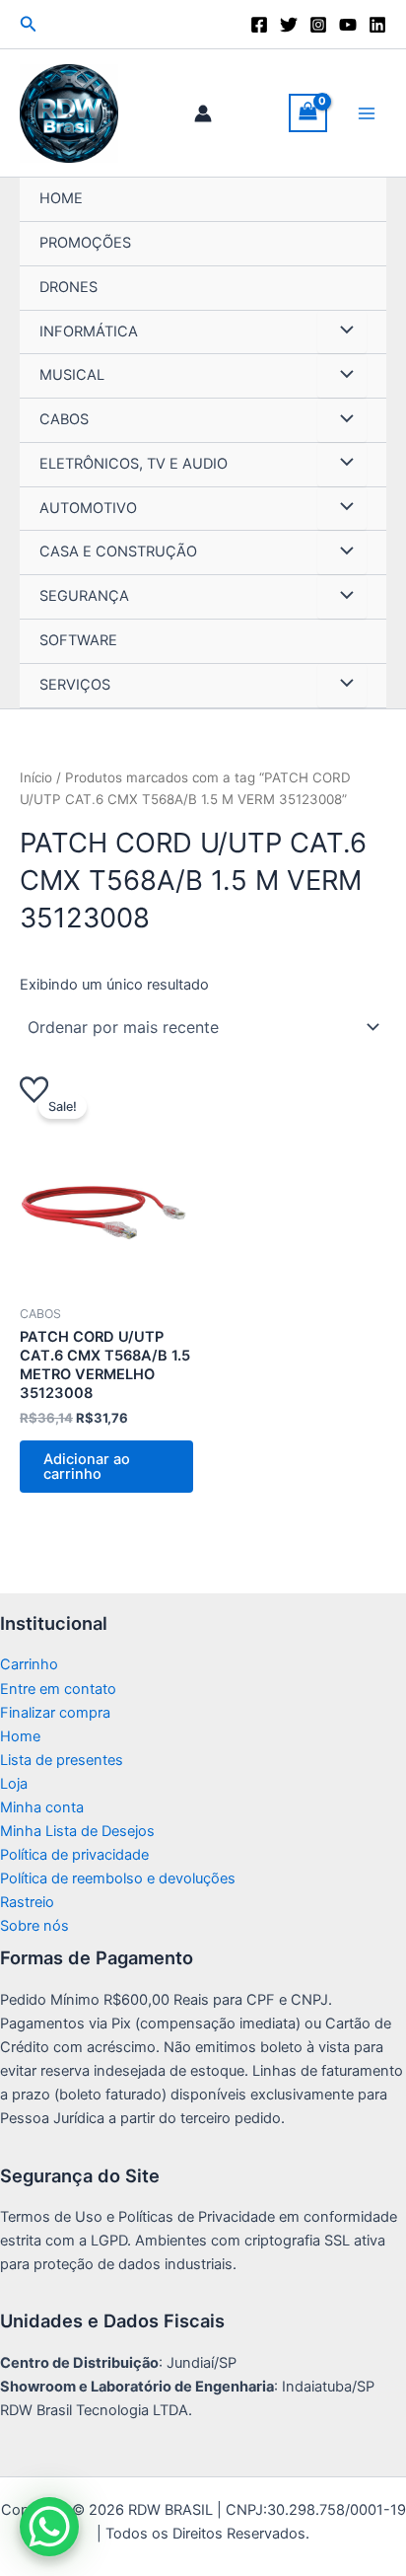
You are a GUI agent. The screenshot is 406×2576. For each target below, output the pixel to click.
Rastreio (27, 1902)
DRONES (68, 287)
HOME (61, 198)
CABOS (64, 419)
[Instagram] (318, 25)
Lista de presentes (62, 1760)
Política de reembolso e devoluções (118, 1878)
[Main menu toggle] (367, 112)
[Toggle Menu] (342, 332)
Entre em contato (58, 1689)
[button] (29, 24)
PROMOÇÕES (85, 243)
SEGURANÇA (84, 596)
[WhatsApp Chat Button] (49, 2527)
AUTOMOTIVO (88, 508)
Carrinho (29, 1664)
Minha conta (42, 1807)
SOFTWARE (78, 640)
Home (20, 1736)
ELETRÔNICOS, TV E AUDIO (134, 464)
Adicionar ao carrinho (87, 1467)
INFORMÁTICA (89, 331)
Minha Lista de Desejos (77, 1831)
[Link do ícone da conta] (203, 113)
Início (36, 777)
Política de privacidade (74, 1855)
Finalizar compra (55, 1713)
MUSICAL (72, 375)
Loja (14, 1784)
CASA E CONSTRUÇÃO (118, 552)
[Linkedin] (377, 25)
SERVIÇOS (75, 685)
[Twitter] (289, 25)
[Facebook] (259, 25)
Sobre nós (34, 1926)
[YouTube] (348, 25)
